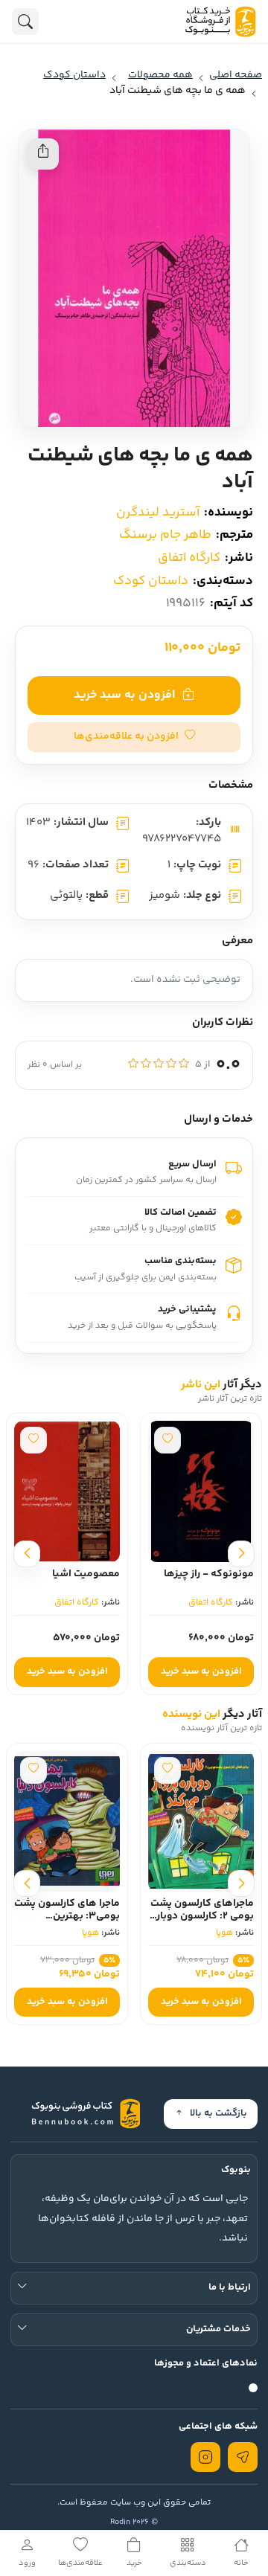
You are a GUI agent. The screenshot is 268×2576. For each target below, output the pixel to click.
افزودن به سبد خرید (124, 695)
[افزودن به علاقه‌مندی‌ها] (167, 1440)
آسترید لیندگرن (158, 513)
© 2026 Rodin (134, 2522)
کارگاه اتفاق (189, 558)
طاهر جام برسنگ (165, 535)
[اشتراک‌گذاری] (43, 154)
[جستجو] (25, 22)
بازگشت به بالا (218, 2113)
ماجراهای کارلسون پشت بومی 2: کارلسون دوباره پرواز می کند (202, 1916)
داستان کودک (151, 581)
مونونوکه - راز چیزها (209, 1574)
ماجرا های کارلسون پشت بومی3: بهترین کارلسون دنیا (67, 1916)
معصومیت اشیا (86, 1574)
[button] (134, 737)
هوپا (224, 1933)
